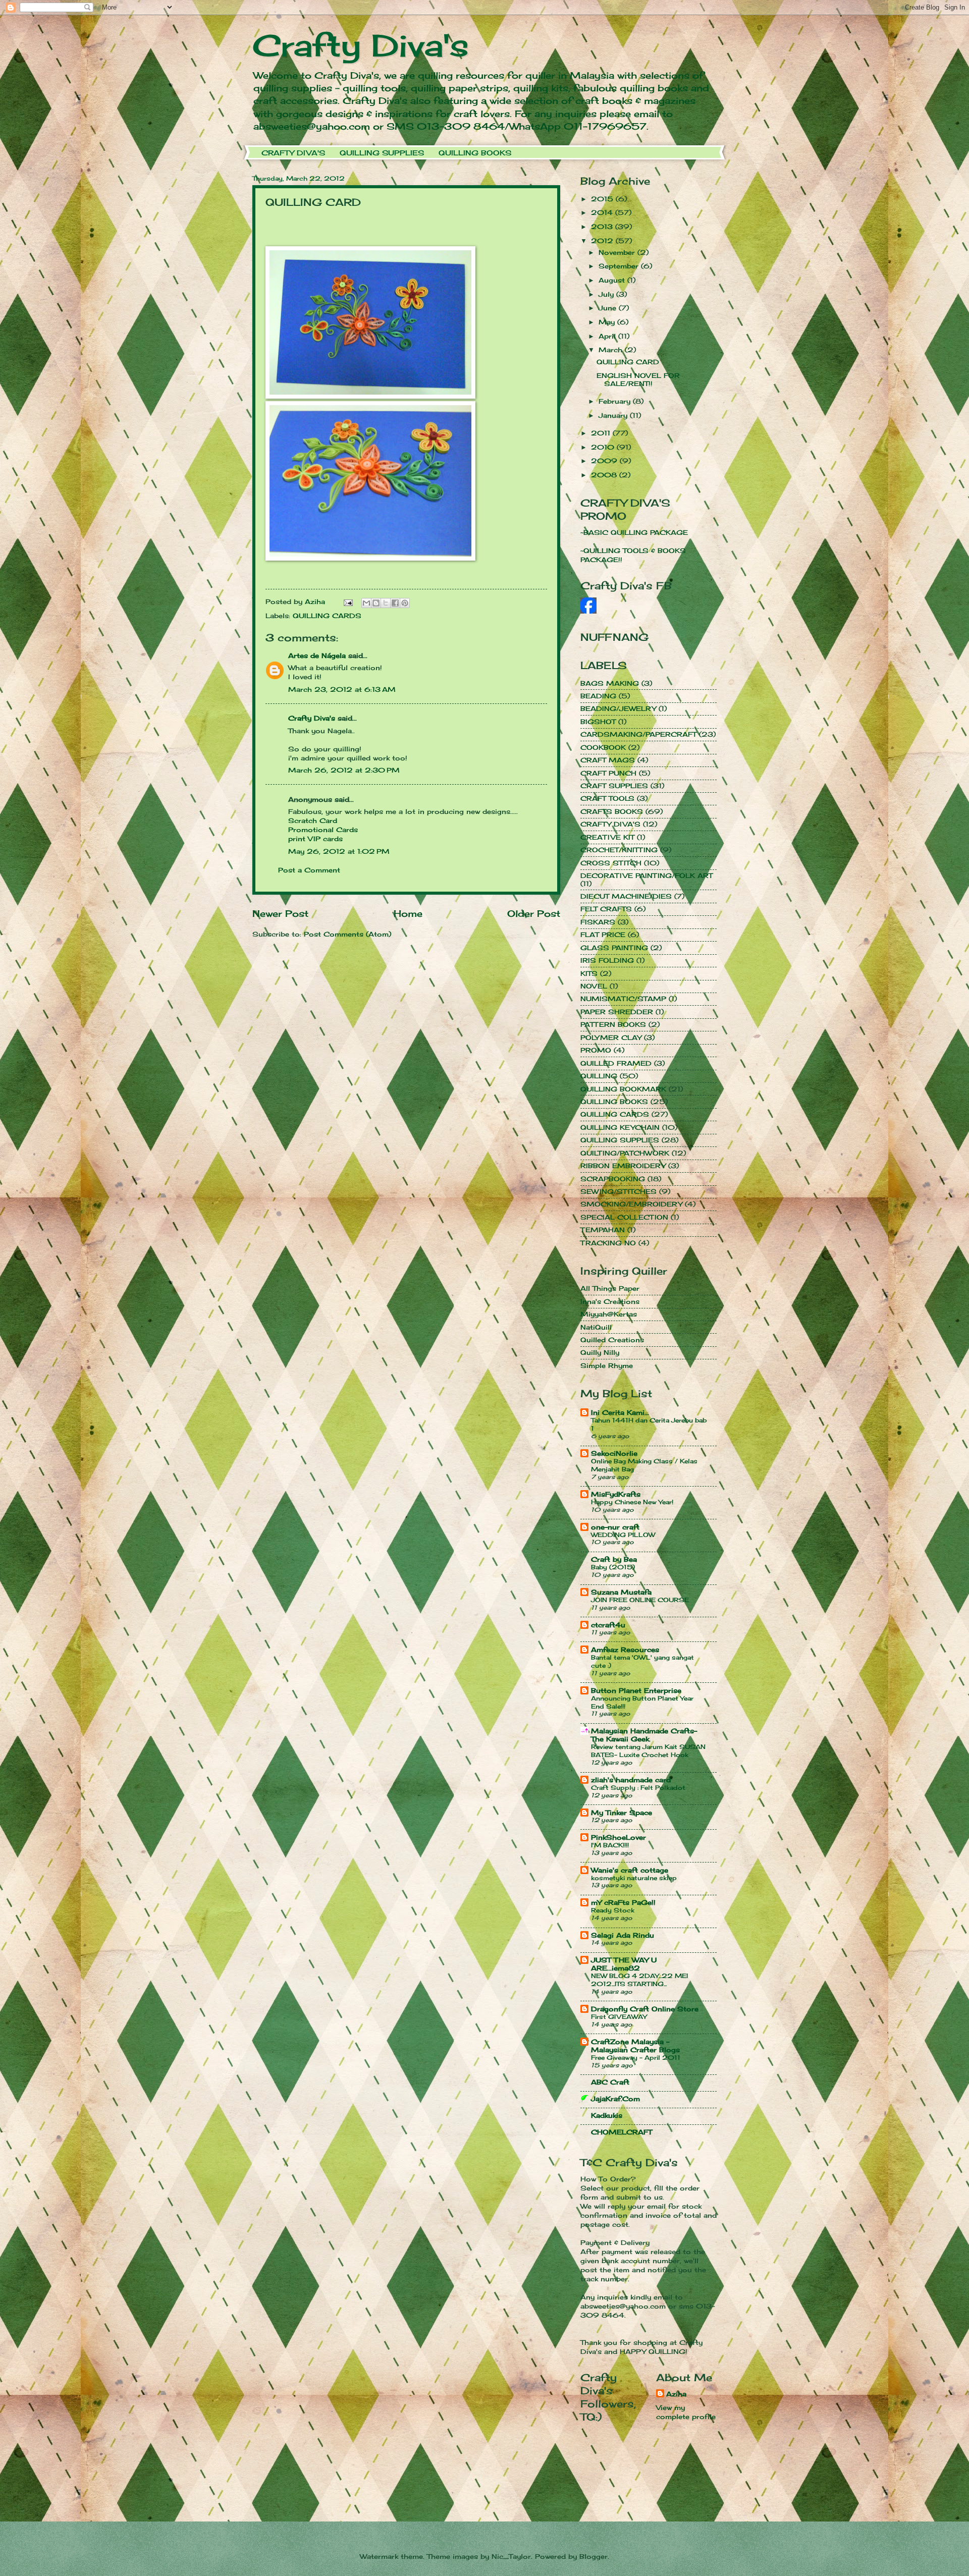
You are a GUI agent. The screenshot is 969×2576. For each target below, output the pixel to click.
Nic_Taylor (511, 2556)
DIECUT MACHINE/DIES (626, 896)
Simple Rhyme (607, 1365)
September (620, 266)
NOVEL (594, 986)
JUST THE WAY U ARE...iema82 (624, 1964)
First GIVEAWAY (619, 2017)
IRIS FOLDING (607, 960)
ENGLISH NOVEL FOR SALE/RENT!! (638, 379)
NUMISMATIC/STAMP (623, 999)
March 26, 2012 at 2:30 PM (344, 770)
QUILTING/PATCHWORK (625, 1153)
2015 (603, 199)
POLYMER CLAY (611, 1037)
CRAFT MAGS (608, 760)
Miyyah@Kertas (609, 1314)
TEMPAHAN (603, 1230)
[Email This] (366, 603)
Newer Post (280, 913)
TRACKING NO (608, 1243)
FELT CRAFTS (606, 909)
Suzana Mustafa (621, 1592)
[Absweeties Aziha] (588, 611)
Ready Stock (613, 1910)
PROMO (596, 1050)
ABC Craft (610, 2082)
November (618, 252)
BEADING (598, 696)
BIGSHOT (598, 722)
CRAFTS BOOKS (612, 811)
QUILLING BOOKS (475, 153)
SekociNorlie (614, 1453)
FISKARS (598, 922)
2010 (604, 447)
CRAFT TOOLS (607, 798)
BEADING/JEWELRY (618, 708)
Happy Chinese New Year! (632, 1502)
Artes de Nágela (317, 655)
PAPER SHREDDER (617, 1012)
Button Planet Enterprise (636, 1690)
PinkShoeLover (618, 1837)
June (609, 308)
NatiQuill (596, 1327)
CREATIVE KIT (607, 837)
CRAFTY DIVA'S (293, 153)
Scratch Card (313, 820)
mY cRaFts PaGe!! (623, 1902)
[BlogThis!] (376, 603)
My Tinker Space (622, 1813)
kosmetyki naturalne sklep (634, 1878)
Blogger (594, 2556)
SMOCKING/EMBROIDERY (631, 1204)
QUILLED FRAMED (616, 1063)
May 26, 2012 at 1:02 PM (339, 851)
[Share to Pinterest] (405, 603)
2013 (603, 227)
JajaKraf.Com (615, 2099)
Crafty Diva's (361, 45)
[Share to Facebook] (395, 603)
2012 (603, 241)
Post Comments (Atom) (347, 934)
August (613, 280)
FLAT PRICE (603, 935)
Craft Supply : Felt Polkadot (638, 1788)
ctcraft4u (608, 1625)
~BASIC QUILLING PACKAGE (634, 532)
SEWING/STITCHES (618, 1191)
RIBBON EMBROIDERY (623, 1166)
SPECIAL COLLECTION (624, 1217)
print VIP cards (315, 839)
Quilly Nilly (600, 1352)
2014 (603, 212)
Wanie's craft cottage (630, 1870)
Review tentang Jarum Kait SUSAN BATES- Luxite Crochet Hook (648, 1751)
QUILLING (599, 1076)
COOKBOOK (603, 747)
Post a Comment (309, 870)
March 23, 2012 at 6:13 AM (342, 689)
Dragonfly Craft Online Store (645, 2009)
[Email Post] (348, 601)
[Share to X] (386, 603)
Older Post (534, 913)
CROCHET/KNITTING (619, 850)
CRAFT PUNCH (608, 773)
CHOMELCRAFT (622, 2132)
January (614, 415)
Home (408, 913)
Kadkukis (607, 2115)
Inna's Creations (610, 1301)
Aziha (676, 2394)
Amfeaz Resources (625, 1650)
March (612, 350)
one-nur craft (615, 1527)
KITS (589, 973)
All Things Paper (610, 1288)
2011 (602, 433)
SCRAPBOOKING (613, 1179)
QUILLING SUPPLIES (382, 153)
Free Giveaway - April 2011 (636, 2058)
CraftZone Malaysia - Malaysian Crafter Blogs (635, 2046)
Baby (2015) (613, 1567)
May (608, 322)
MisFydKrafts (616, 1494)
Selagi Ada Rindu (623, 1935)
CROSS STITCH (611, 863)
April (608, 336)
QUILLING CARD (628, 362)
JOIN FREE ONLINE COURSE (640, 1600)
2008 (605, 475)
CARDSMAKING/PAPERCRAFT (638, 734)
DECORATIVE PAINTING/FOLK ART (647, 875)
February (616, 401)
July (607, 294)
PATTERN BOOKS (613, 1024)
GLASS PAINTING (614, 948)
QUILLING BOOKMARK (623, 1089)
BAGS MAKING (610, 683)
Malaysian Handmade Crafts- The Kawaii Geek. (644, 1735)
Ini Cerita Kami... (620, 1412)
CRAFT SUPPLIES (614, 786)
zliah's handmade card (631, 1780)
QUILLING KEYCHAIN (620, 1127)
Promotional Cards (323, 830)
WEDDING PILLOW (623, 1535)
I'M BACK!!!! (610, 1845)
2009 (605, 461)
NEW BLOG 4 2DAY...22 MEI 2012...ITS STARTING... (639, 1980)
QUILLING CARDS (327, 616)
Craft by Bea (614, 1559)
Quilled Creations (612, 1340)
